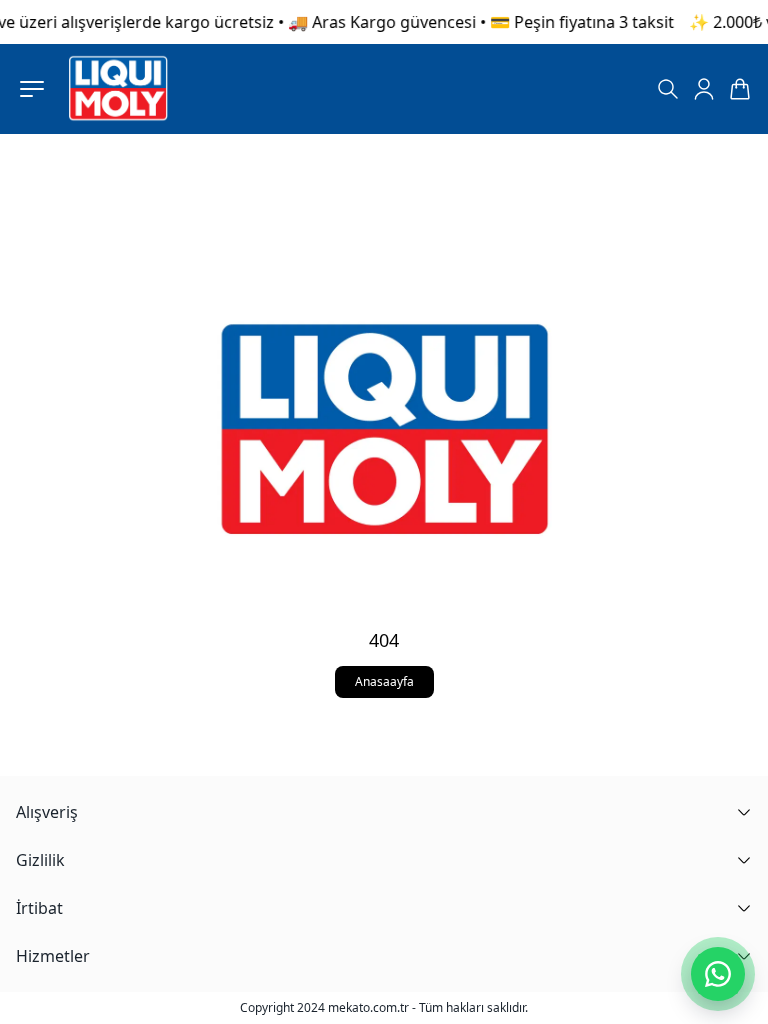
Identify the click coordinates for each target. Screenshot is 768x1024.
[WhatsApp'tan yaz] (718, 974)
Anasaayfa (384, 681)
